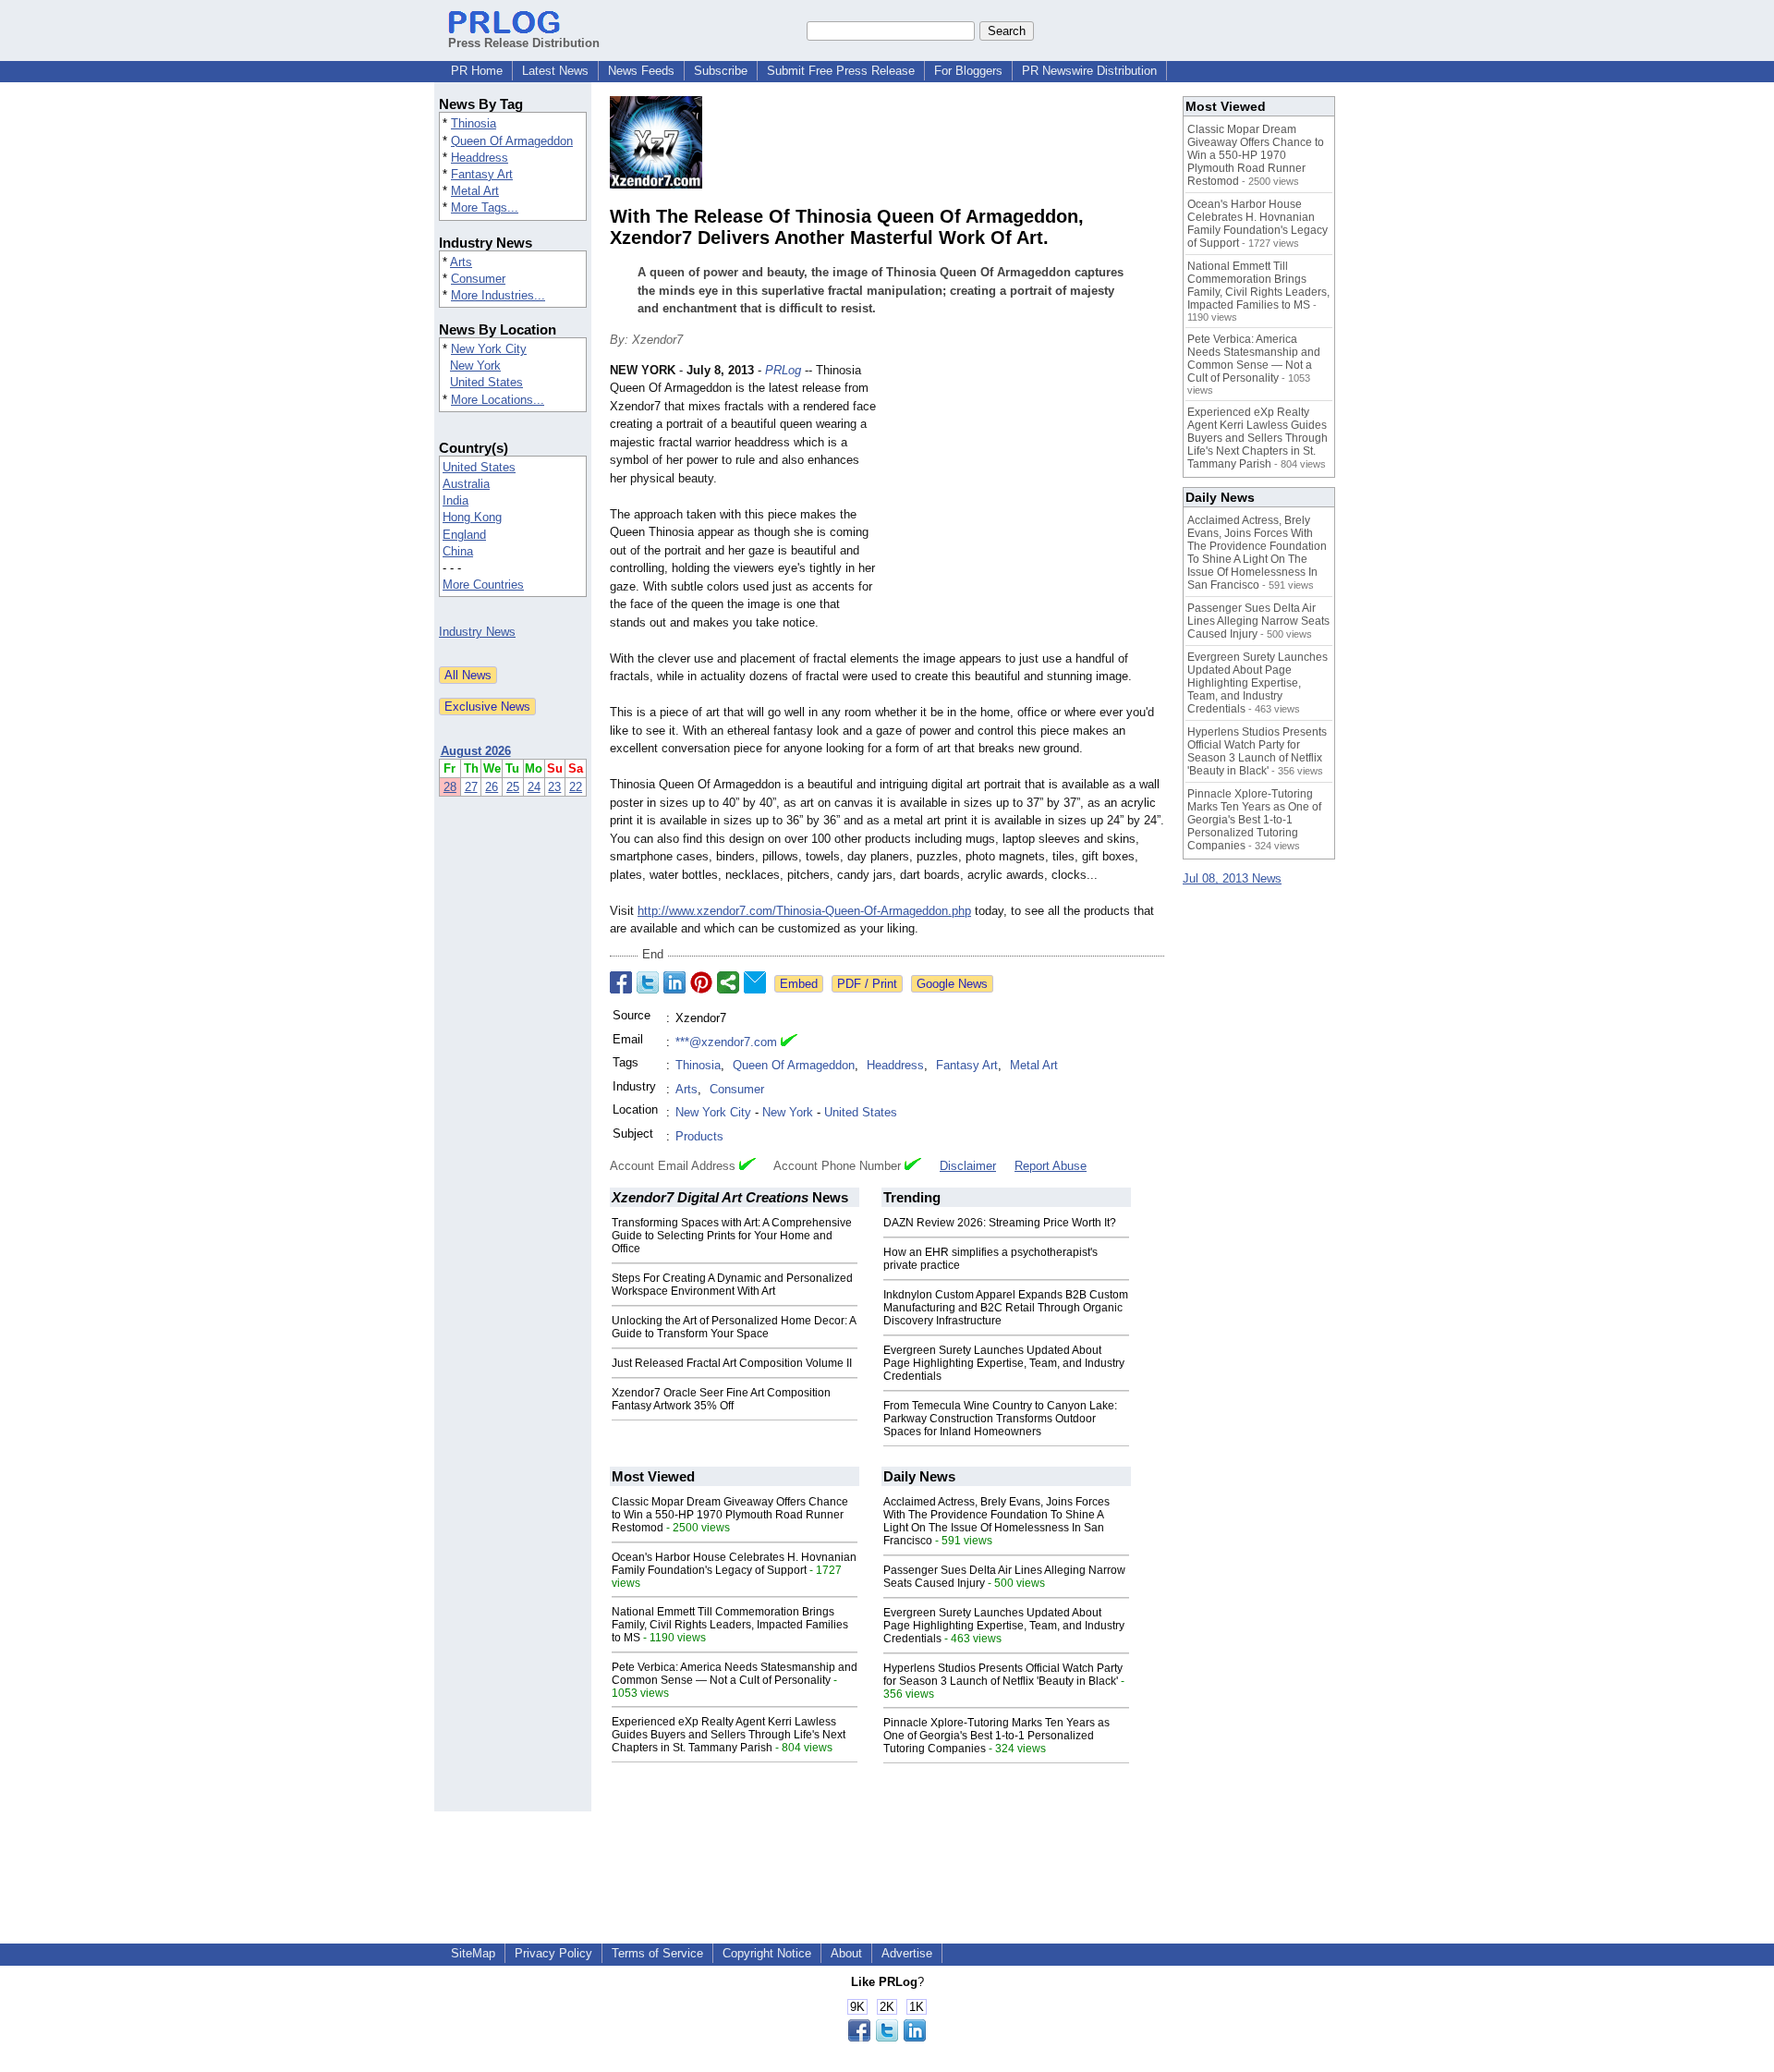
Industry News (477, 632)
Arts (461, 262)
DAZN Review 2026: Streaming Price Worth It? (1000, 1223)
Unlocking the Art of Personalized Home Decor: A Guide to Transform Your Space (734, 1327)
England (464, 535)
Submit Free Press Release (841, 71)
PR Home (477, 71)
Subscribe (721, 71)
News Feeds (641, 71)
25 (513, 787)
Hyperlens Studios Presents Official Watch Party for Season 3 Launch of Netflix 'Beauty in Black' (1003, 1675)
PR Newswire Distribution (1089, 71)
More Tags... (485, 207)
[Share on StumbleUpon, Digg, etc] (728, 982)
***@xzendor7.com (726, 1042)
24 (534, 787)
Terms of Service (657, 1953)
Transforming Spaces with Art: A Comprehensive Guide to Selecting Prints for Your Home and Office (732, 1236)
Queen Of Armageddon (512, 141)
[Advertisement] (1026, 497)
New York (475, 366)
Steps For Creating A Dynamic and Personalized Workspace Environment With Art (732, 1285)
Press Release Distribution (524, 43)
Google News (952, 984)
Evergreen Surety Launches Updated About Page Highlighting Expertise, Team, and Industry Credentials (1004, 1363)
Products (699, 1136)
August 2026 (476, 751)
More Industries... (498, 295)
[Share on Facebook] (621, 982)
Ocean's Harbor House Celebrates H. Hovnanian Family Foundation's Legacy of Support (734, 1564)
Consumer (478, 279)
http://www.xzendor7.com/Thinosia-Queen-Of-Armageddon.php (804, 911)
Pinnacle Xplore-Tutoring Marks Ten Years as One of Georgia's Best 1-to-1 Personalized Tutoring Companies (996, 1736)
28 (450, 787)
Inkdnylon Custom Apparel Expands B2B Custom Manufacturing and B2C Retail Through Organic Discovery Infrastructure (1006, 1308)
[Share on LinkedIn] (674, 982)
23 (554, 787)
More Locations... (498, 400)
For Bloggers (968, 71)
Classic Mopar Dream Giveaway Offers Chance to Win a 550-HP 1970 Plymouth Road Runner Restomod (730, 1515)
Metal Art (475, 191)
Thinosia (474, 123)
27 (471, 787)
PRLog (783, 370)
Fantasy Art (482, 174)
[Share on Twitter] (648, 982)
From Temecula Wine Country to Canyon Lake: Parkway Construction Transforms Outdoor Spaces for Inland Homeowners (1000, 1419)
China (458, 551)
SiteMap (473, 1953)
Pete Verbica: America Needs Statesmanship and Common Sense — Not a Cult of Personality (735, 1674)
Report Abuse (1051, 1166)
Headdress (480, 158)
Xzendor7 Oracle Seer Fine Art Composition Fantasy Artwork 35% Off (721, 1399)
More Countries (483, 585)
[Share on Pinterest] (701, 982)
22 (576, 787)
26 (492, 787)
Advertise (907, 1953)
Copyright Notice (767, 1953)
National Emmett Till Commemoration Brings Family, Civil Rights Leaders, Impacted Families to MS (730, 1625)
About (846, 1953)
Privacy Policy (553, 1953)
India (456, 500)
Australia (466, 484)
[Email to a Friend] (755, 982)
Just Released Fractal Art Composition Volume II (732, 1363)
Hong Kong (472, 517)
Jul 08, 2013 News (1232, 878)
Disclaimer (968, 1166)
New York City (489, 349)
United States (486, 382)
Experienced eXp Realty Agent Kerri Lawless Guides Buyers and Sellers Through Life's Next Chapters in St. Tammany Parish (729, 1735)
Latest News (555, 71)
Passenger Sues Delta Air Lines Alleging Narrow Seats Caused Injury (1258, 621)
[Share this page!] (887, 2037)
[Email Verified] (789, 1042)
